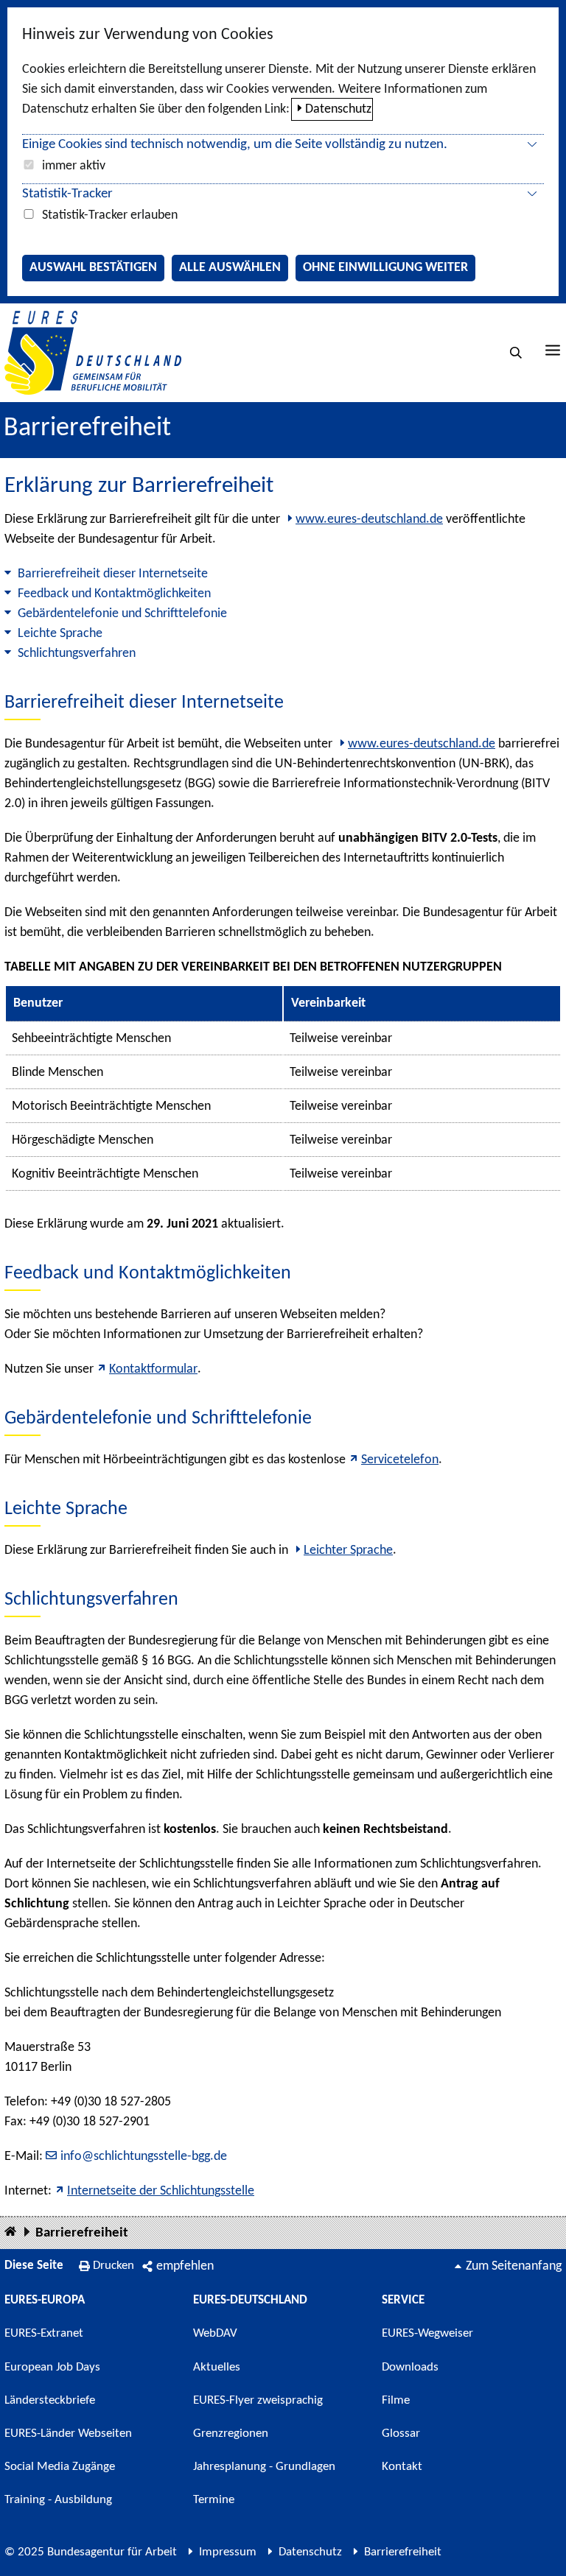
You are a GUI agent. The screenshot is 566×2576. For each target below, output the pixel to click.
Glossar (401, 2434)
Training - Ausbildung (58, 2500)
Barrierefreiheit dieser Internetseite (113, 574)
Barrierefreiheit (82, 2233)
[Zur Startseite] (93, 352)
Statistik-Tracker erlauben (110, 215)
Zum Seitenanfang (514, 2266)
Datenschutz (338, 109)
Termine (214, 2500)
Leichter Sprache (348, 1551)
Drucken (113, 2266)
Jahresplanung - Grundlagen (264, 2467)
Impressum (228, 2552)
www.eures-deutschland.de (369, 520)
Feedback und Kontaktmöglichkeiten (114, 594)
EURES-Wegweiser (427, 2333)
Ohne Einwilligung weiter (385, 268)
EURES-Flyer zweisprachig (258, 2400)
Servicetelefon (400, 1460)
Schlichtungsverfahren (77, 654)
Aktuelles (217, 2367)
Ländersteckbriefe (50, 2400)
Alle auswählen (230, 268)
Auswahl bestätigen (93, 268)
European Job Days (52, 2367)
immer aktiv (74, 166)
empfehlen (185, 2266)
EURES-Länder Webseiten (68, 2434)
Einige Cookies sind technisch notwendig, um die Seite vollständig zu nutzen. (235, 145)
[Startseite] (10, 2232)
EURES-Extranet (44, 2333)
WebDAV (215, 2333)
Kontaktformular (153, 1369)
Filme (396, 2400)
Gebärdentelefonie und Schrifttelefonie (122, 614)
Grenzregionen (231, 2434)
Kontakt (402, 2467)
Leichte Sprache (60, 634)
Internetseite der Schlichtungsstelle (161, 2191)
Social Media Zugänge (60, 2467)
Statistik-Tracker (67, 194)
